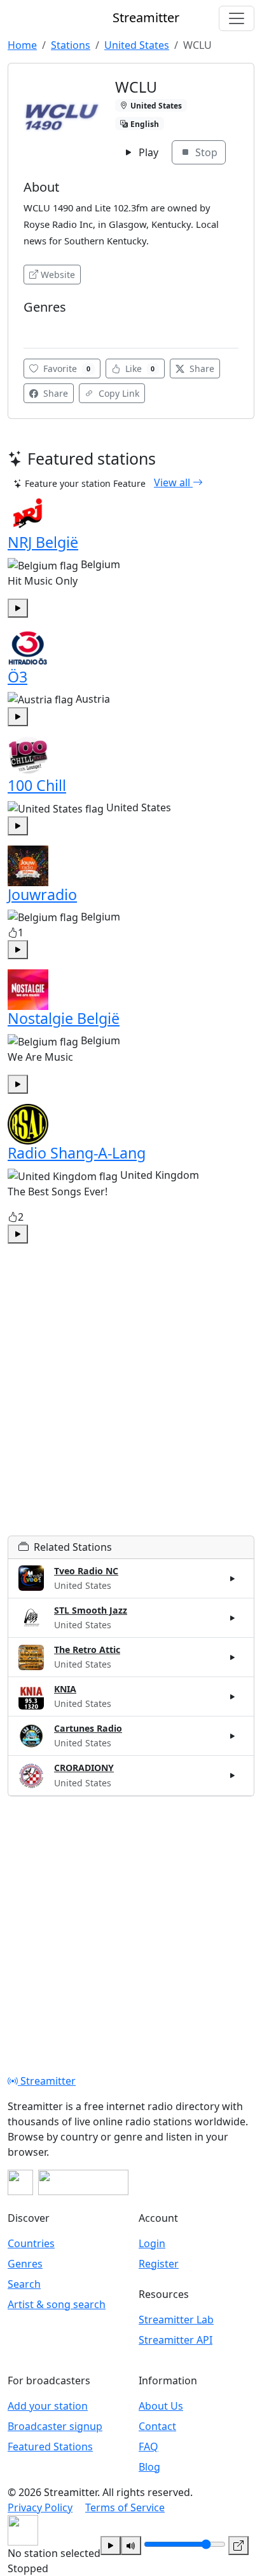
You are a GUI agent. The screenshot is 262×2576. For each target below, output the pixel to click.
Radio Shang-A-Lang (77, 1153)
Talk (36, 326)
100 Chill (37, 785)
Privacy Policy (40, 2507)
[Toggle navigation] (237, 18)
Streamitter (47, 2081)
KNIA (65, 1689)
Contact (157, 2426)
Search (24, 2284)
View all (173, 482)
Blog (149, 2467)
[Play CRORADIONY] (233, 1776)
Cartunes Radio (88, 1728)
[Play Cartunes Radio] (233, 1736)
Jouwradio (42, 894)
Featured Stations (50, 2447)
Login (152, 2243)
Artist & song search (57, 2304)
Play (147, 152)
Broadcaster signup (55, 2426)
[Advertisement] (131, 1405)
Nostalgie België (64, 1018)
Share (201, 368)
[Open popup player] (238, 2546)
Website (58, 275)
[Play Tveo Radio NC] (233, 1578)
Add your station (48, 2406)
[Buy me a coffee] (83, 2182)
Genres (25, 2264)
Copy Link (118, 393)
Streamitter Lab (176, 2320)
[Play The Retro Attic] (233, 1657)
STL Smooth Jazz (91, 1610)
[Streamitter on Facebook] (20, 2182)
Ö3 (17, 677)
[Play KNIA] (233, 1697)
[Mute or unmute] (131, 2546)
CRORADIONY (84, 1768)
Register (159, 2264)
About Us (161, 2406)
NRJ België (43, 542)
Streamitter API (176, 2340)
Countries (31, 2243)
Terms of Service (125, 2507)
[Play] (111, 2546)
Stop (205, 152)
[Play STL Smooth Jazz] (233, 1618)
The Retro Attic (87, 1650)
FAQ (148, 2447)
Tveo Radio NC (86, 1571)
